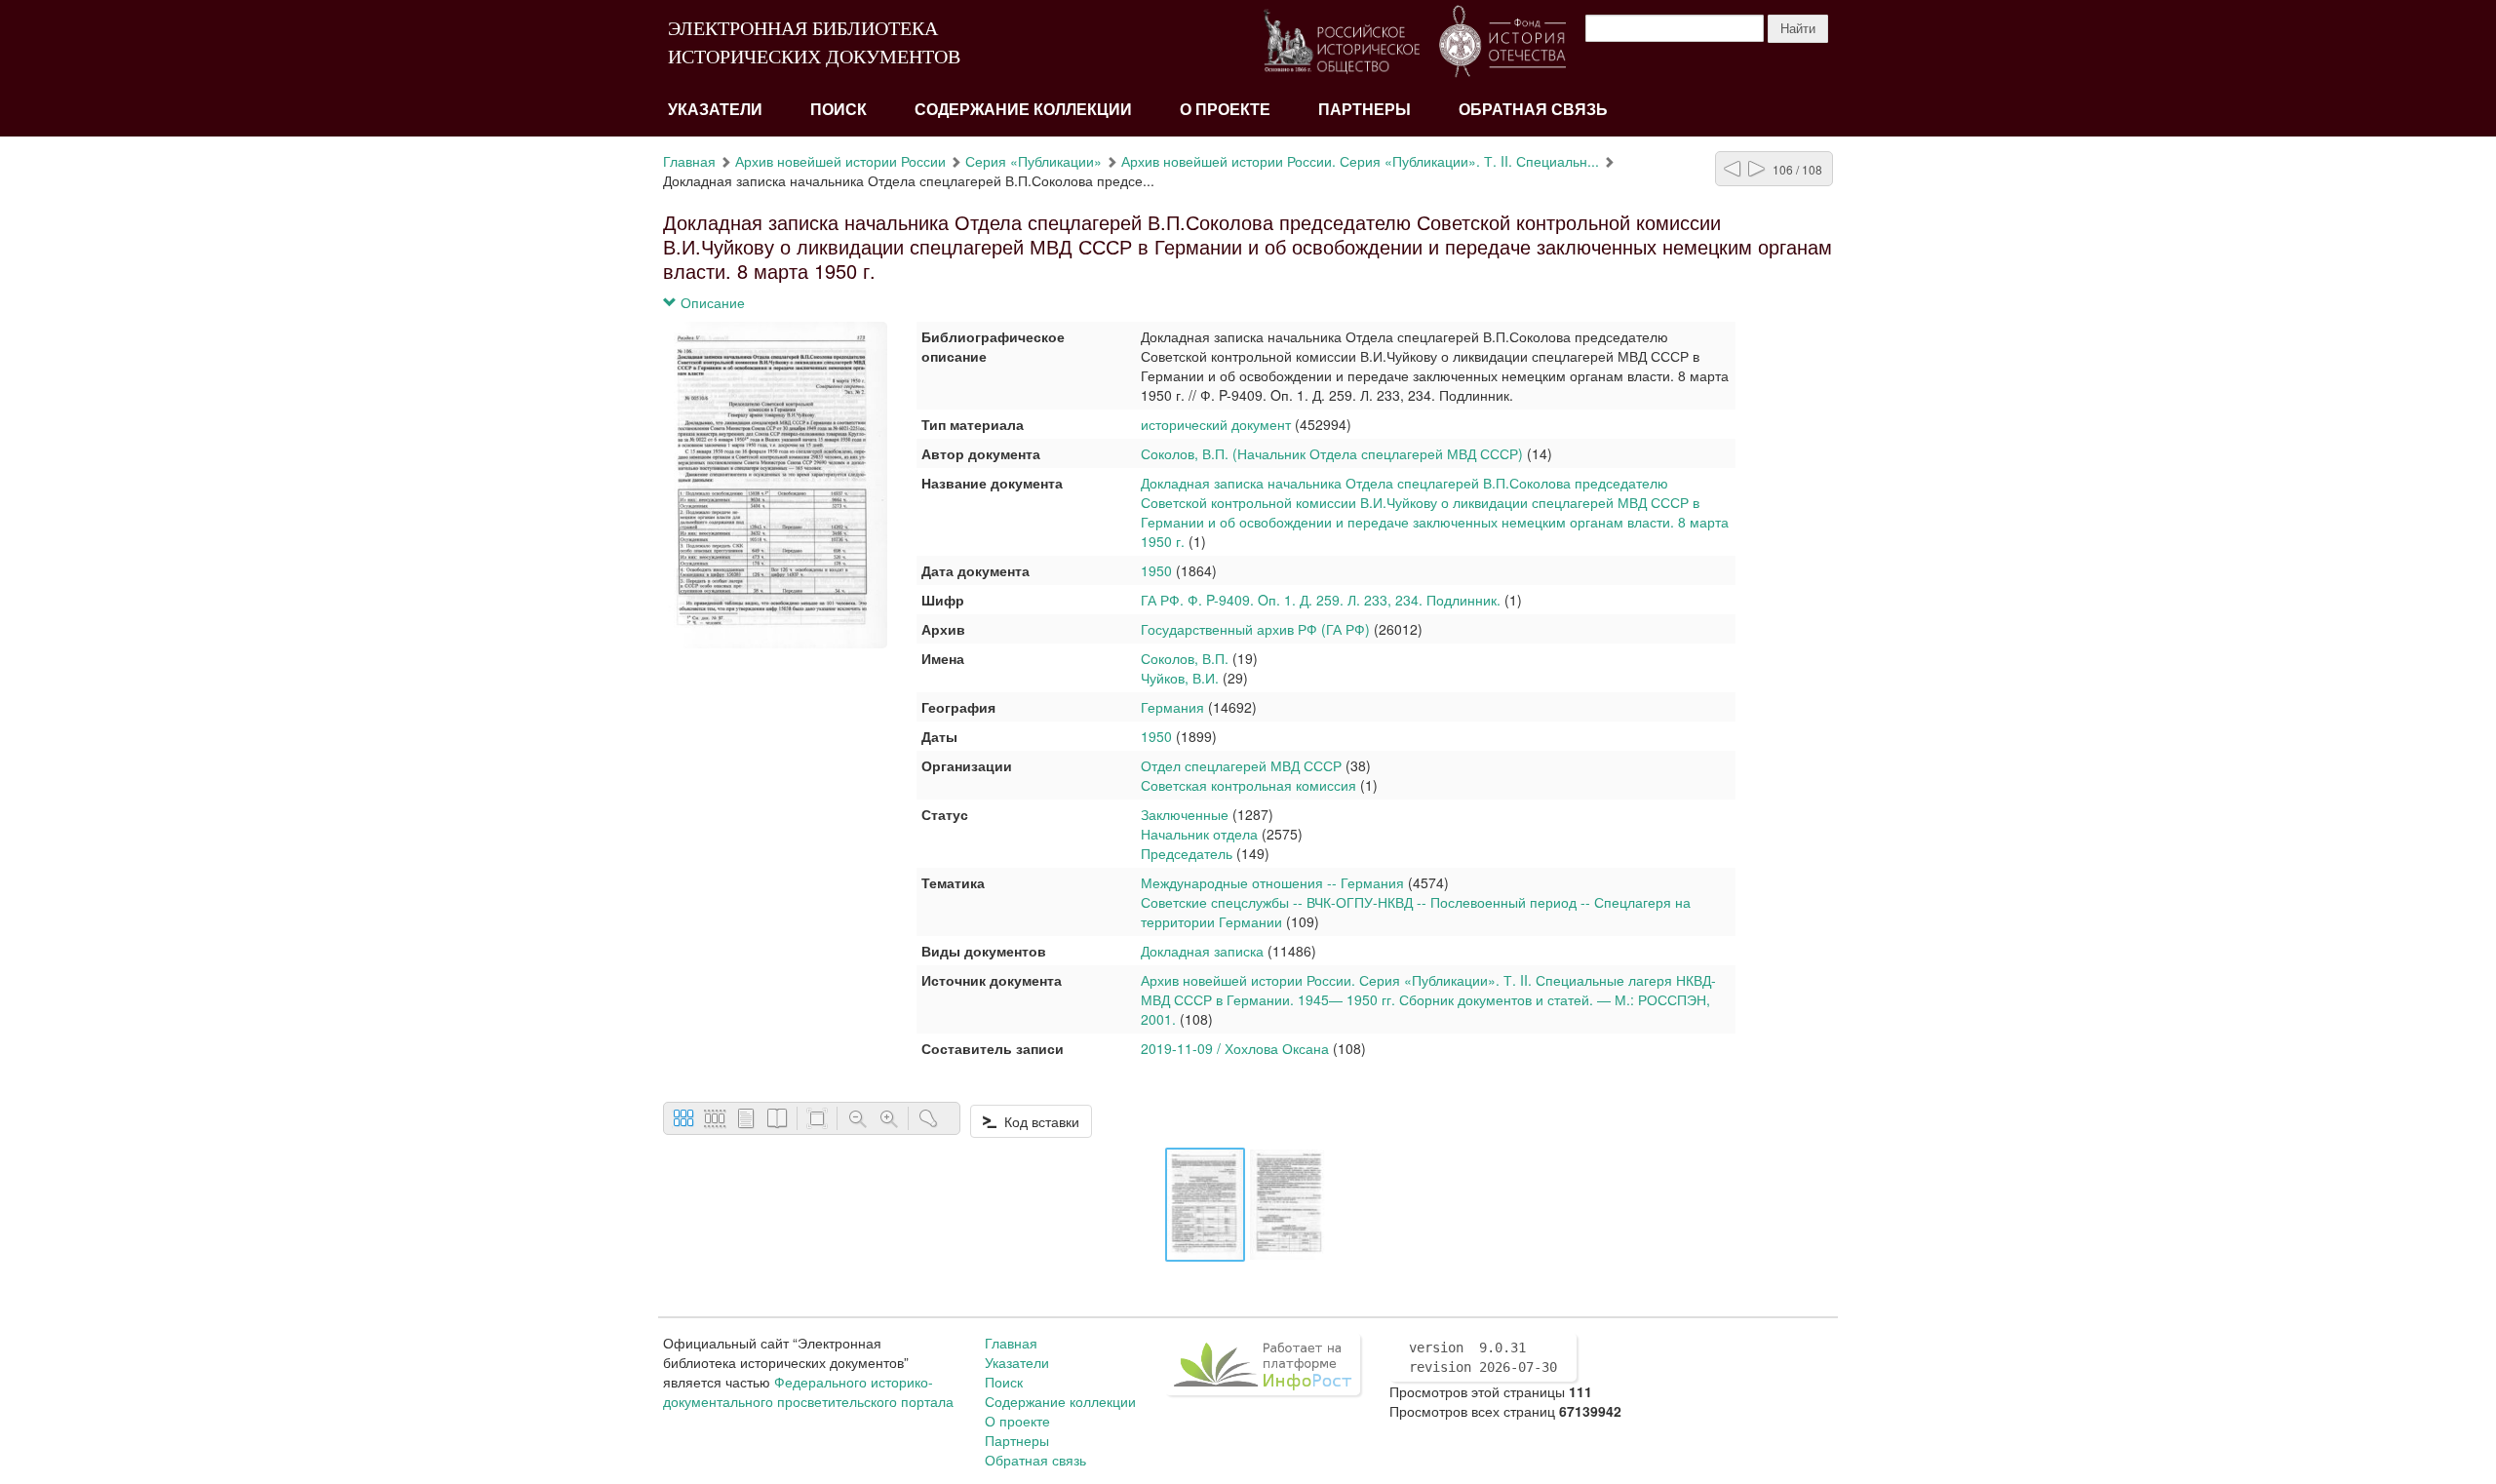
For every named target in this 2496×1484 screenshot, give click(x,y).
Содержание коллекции (1023, 110)
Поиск (838, 110)
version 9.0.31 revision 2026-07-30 (1483, 1357)
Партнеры (1365, 110)
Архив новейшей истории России (840, 161)
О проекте (1225, 110)
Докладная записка (1202, 951)
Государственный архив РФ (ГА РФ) (1255, 629)
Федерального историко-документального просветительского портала (808, 1391)
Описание (711, 302)
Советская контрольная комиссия (1250, 785)
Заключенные (1185, 814)
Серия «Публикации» (1033, 161)
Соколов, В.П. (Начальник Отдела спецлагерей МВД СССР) (1332, 453)
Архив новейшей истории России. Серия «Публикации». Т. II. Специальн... (1360, 161)
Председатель (1187, 853)
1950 (1156, 570)
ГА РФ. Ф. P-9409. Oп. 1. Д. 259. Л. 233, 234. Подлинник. (1321, 600)
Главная (689, 161)
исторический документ (1216, 424)
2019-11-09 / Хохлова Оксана (1235, 1048)
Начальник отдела (1199, 834)
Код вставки (1038, 1121)
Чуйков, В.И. (1180, 678)
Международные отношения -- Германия (1272, 882)
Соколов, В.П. (1185, 658)
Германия (1172, 707)
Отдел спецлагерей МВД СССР (1243, 765)
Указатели (715, 110)
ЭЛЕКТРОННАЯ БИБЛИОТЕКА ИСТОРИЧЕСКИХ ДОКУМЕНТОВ (814, 42)
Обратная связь (1533, 110)
